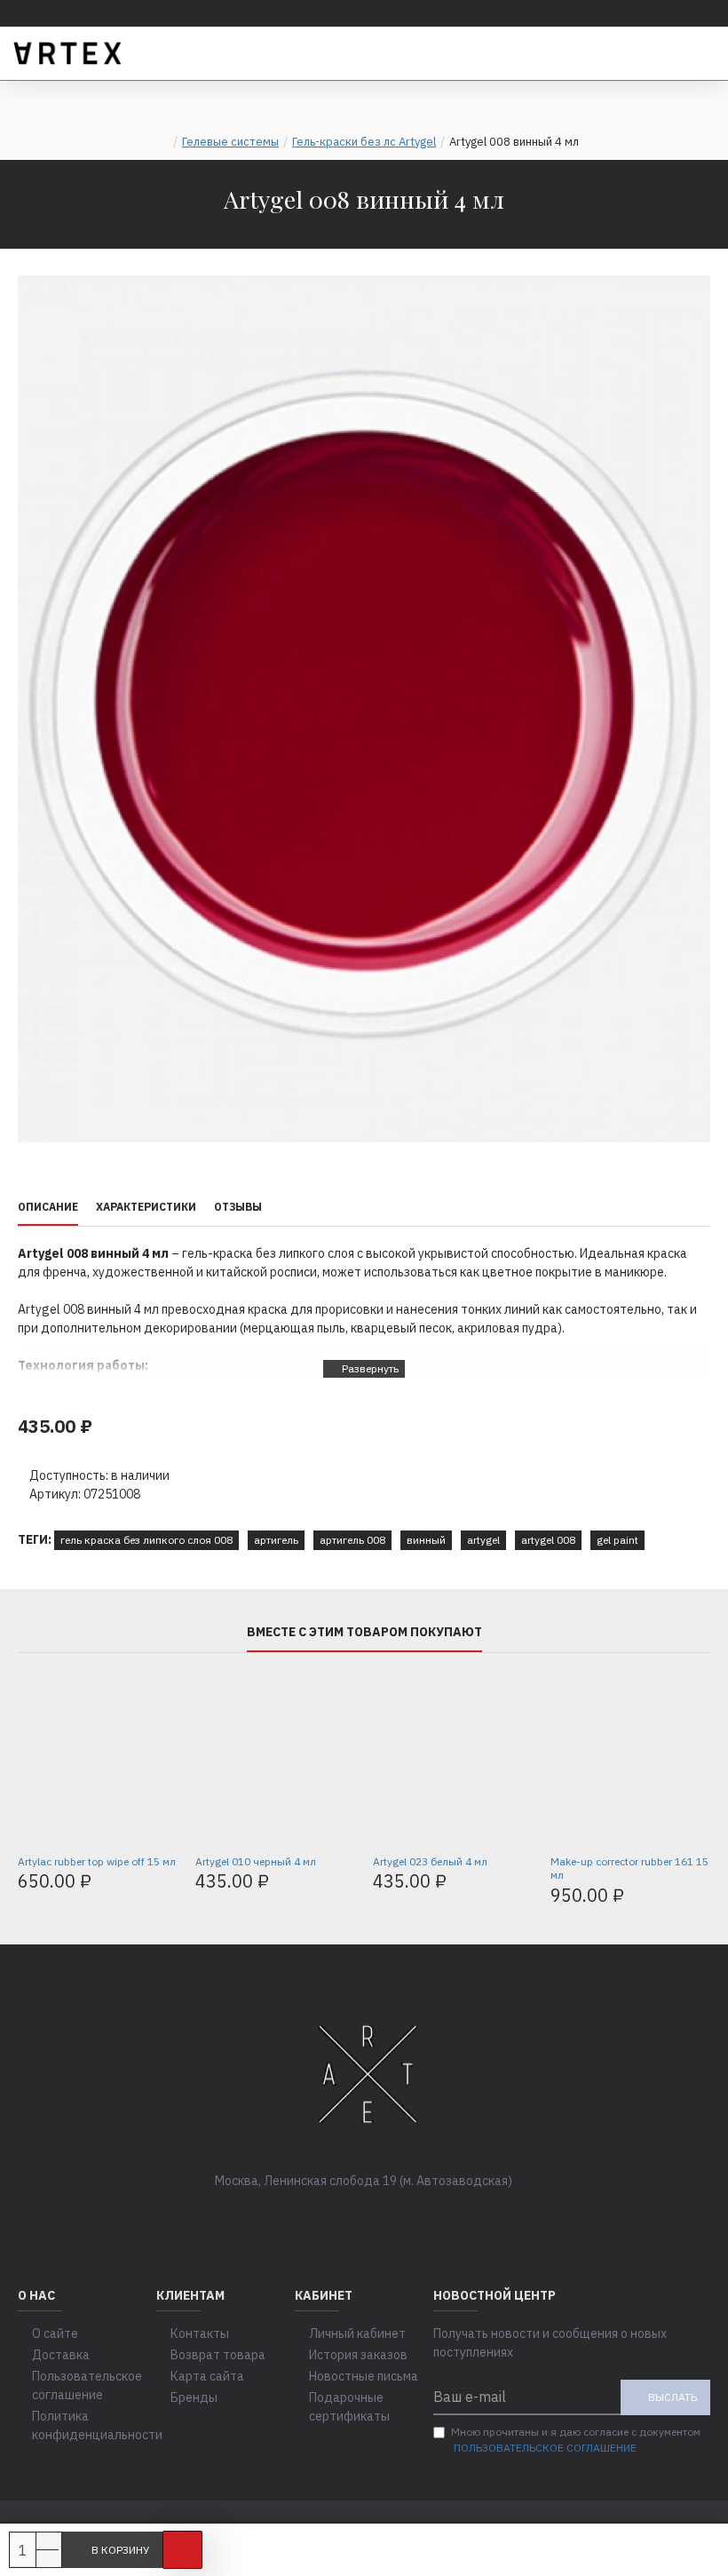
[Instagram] (382, 2217)
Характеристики (146, 1207)
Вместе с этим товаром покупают (364, 1632)
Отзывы (238, 1207)
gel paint (617, 1540)
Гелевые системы (230, 142)
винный (426, 1540)
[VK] (346, 2217)
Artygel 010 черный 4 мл (256, 1861)
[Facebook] (311, 2217)
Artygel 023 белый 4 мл (430, 1861)
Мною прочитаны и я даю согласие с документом (576, 2440)
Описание (48, 1207)
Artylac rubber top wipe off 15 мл (97, 1861)
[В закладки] (182, 2550)
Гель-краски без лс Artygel (364, 142)
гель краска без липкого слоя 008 (146, 1540)
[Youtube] (417, 2217)
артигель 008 (352, 1540)
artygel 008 (548, 1540)
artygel (483, 1540)
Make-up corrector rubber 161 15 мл (629, 1868)
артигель (276, 1540)
